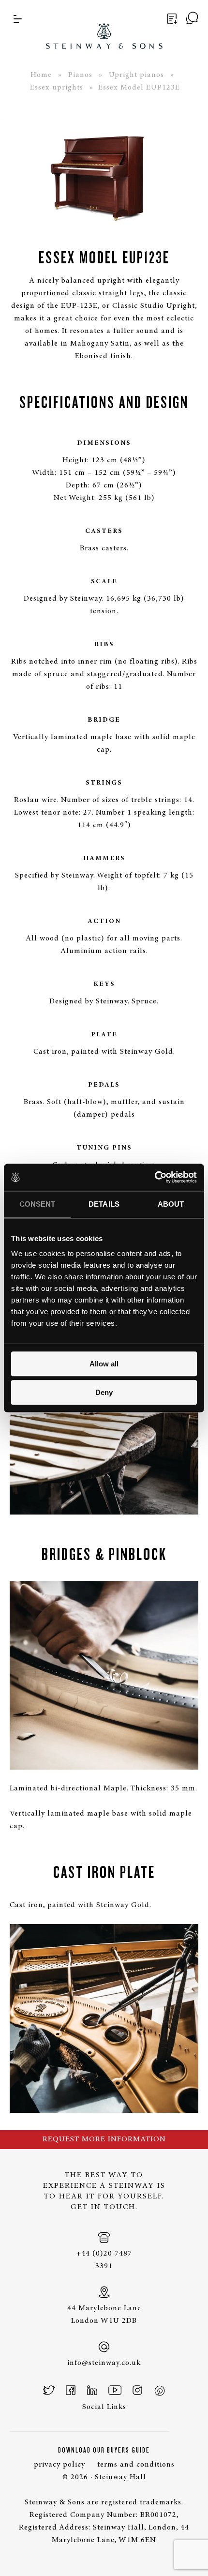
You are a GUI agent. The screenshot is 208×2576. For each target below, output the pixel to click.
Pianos (80, 75)
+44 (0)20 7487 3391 (104, 2260)
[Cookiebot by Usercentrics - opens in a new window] (155, 1177)
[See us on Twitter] (49, 2390)
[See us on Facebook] (71, 2390)
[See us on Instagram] (137, 2390)
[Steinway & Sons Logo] (104, 24)
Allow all (104, 1364)
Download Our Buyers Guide (104, 2450)
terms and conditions (136, 2465)
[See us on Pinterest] (159, 2390)
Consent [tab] (37, 1204)
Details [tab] (104, 1204)
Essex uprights (57, 88)
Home (41, 75)
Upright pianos (136, 75)
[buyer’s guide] (171, 19)
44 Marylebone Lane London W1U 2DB (104, 2315)
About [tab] (171, 1204)
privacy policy (59, 2465)
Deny (104, 1392)
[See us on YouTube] (115, 2390)
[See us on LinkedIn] (92, 2390)
